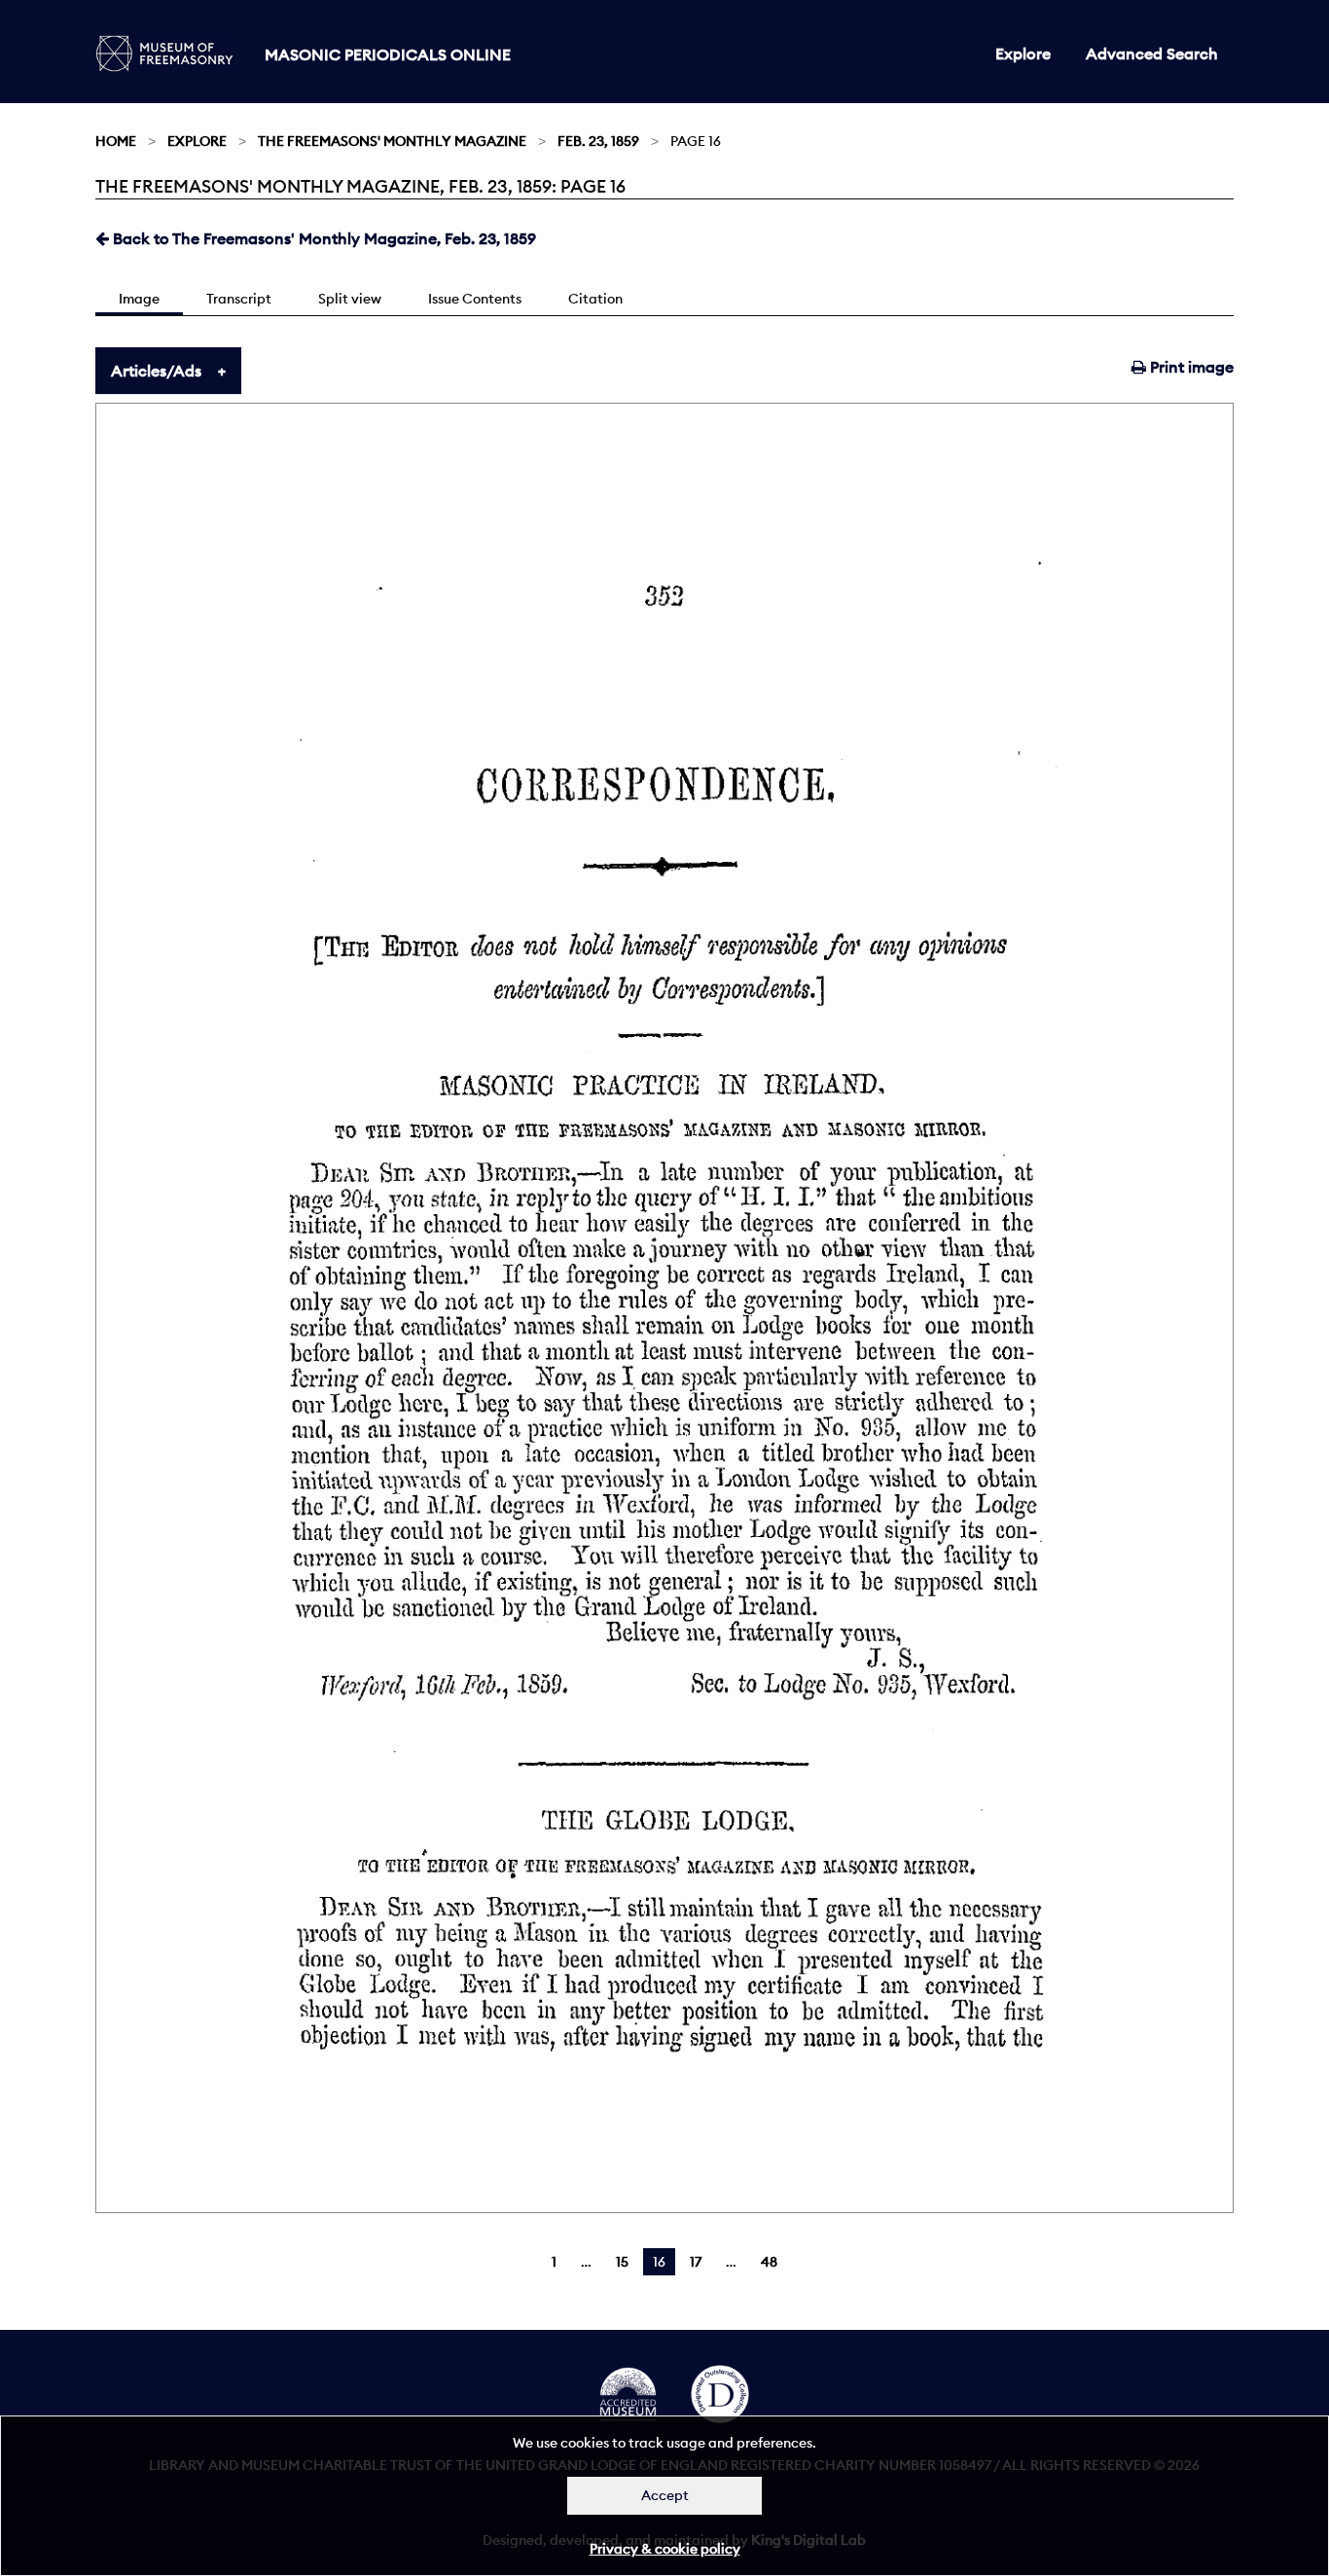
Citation (595, 299)
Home (116, 141)
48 (769, 2262)
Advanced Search (1152, 54)
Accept (665, 2495)
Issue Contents (475, 299)
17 (696, 2262)
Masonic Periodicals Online (388, 54)
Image (139, 299)
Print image (1190, 367)
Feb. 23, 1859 (598, 141)
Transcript (239, 299)
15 (622, 2262)
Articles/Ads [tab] (156, 371)
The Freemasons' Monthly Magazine (392, 141)
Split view (350, 299)
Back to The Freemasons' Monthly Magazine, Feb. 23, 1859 (323, 238)
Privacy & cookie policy (665, 2549)
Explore (1023, 54)
